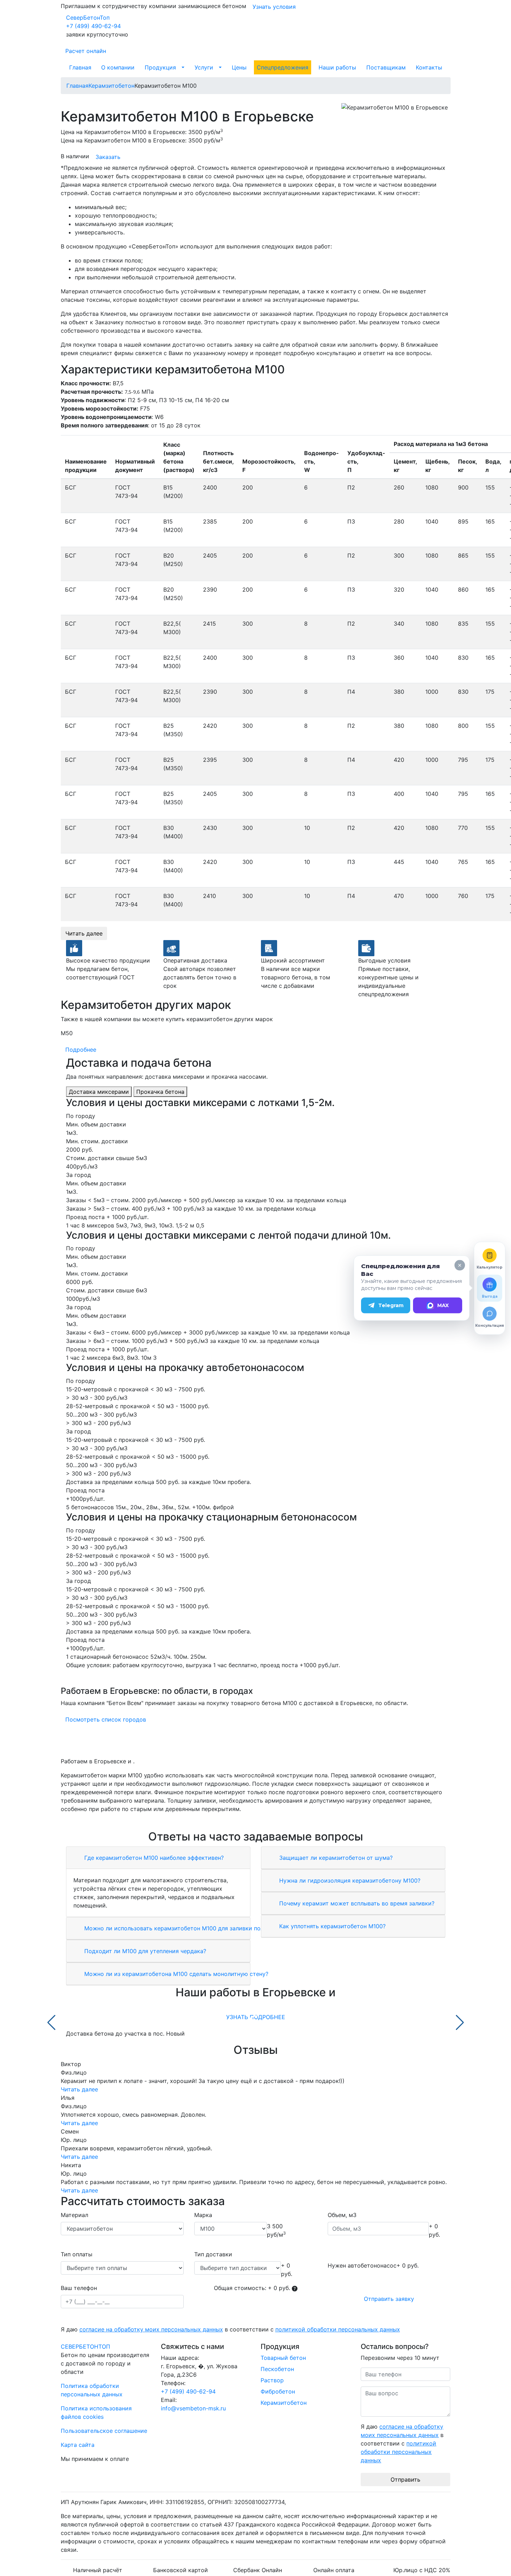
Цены (239, 67)
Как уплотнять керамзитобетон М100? (332, 1926)
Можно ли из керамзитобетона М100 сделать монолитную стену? (175, 1974)
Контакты (429, 67)
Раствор (272, 2380)
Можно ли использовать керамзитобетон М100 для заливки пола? (176, 1928)
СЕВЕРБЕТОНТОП (86, 2347)
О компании (118, 67)
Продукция (160, 67)
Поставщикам (386, 67)
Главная (80, 67)
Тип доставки (213, 2254)
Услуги (204, 67)
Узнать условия (274, 7)
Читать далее (84, 933)
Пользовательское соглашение (104, 2431)
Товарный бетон (283, 2358)
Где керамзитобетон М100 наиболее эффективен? (153, 1858)
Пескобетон (277, 2369)
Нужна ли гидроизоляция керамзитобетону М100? (349, 1881)
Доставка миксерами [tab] (99, 1092)
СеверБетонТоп (88, 18)
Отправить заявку (389, 2299)
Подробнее (81, 1050)
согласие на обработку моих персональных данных (151, 2329)
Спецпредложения (283, 67)
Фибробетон (278, 2391)
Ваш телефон (79, 2288)
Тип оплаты (77, 2254)
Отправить (405, 2480)
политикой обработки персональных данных (338, 2329)
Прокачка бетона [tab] (160, 1092)
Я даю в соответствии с (230, 2329)
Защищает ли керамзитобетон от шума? (335, 1858)
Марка (203, 2215)
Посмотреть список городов (106, 1719)
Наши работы (337, 67)
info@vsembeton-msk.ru (193, 2408)
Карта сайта (78, 2445)
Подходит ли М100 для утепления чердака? (144, 1951)
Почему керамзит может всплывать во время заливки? (356, 1903)
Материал (74, 2215)
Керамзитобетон (284, 2403)
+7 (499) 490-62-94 (93, 26)
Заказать (108, 157)
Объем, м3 (342, 2215)
